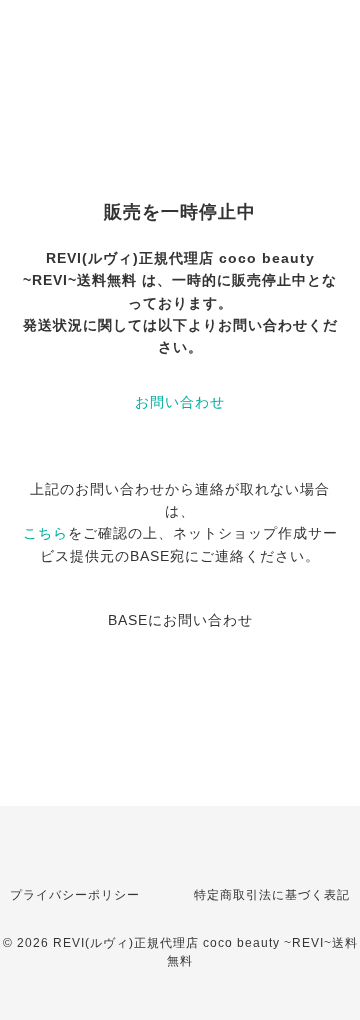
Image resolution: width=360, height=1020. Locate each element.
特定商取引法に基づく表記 (272, 895)
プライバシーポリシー (75, 895)
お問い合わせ (180, 402)
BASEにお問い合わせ (180, 620)
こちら (45, 533)
